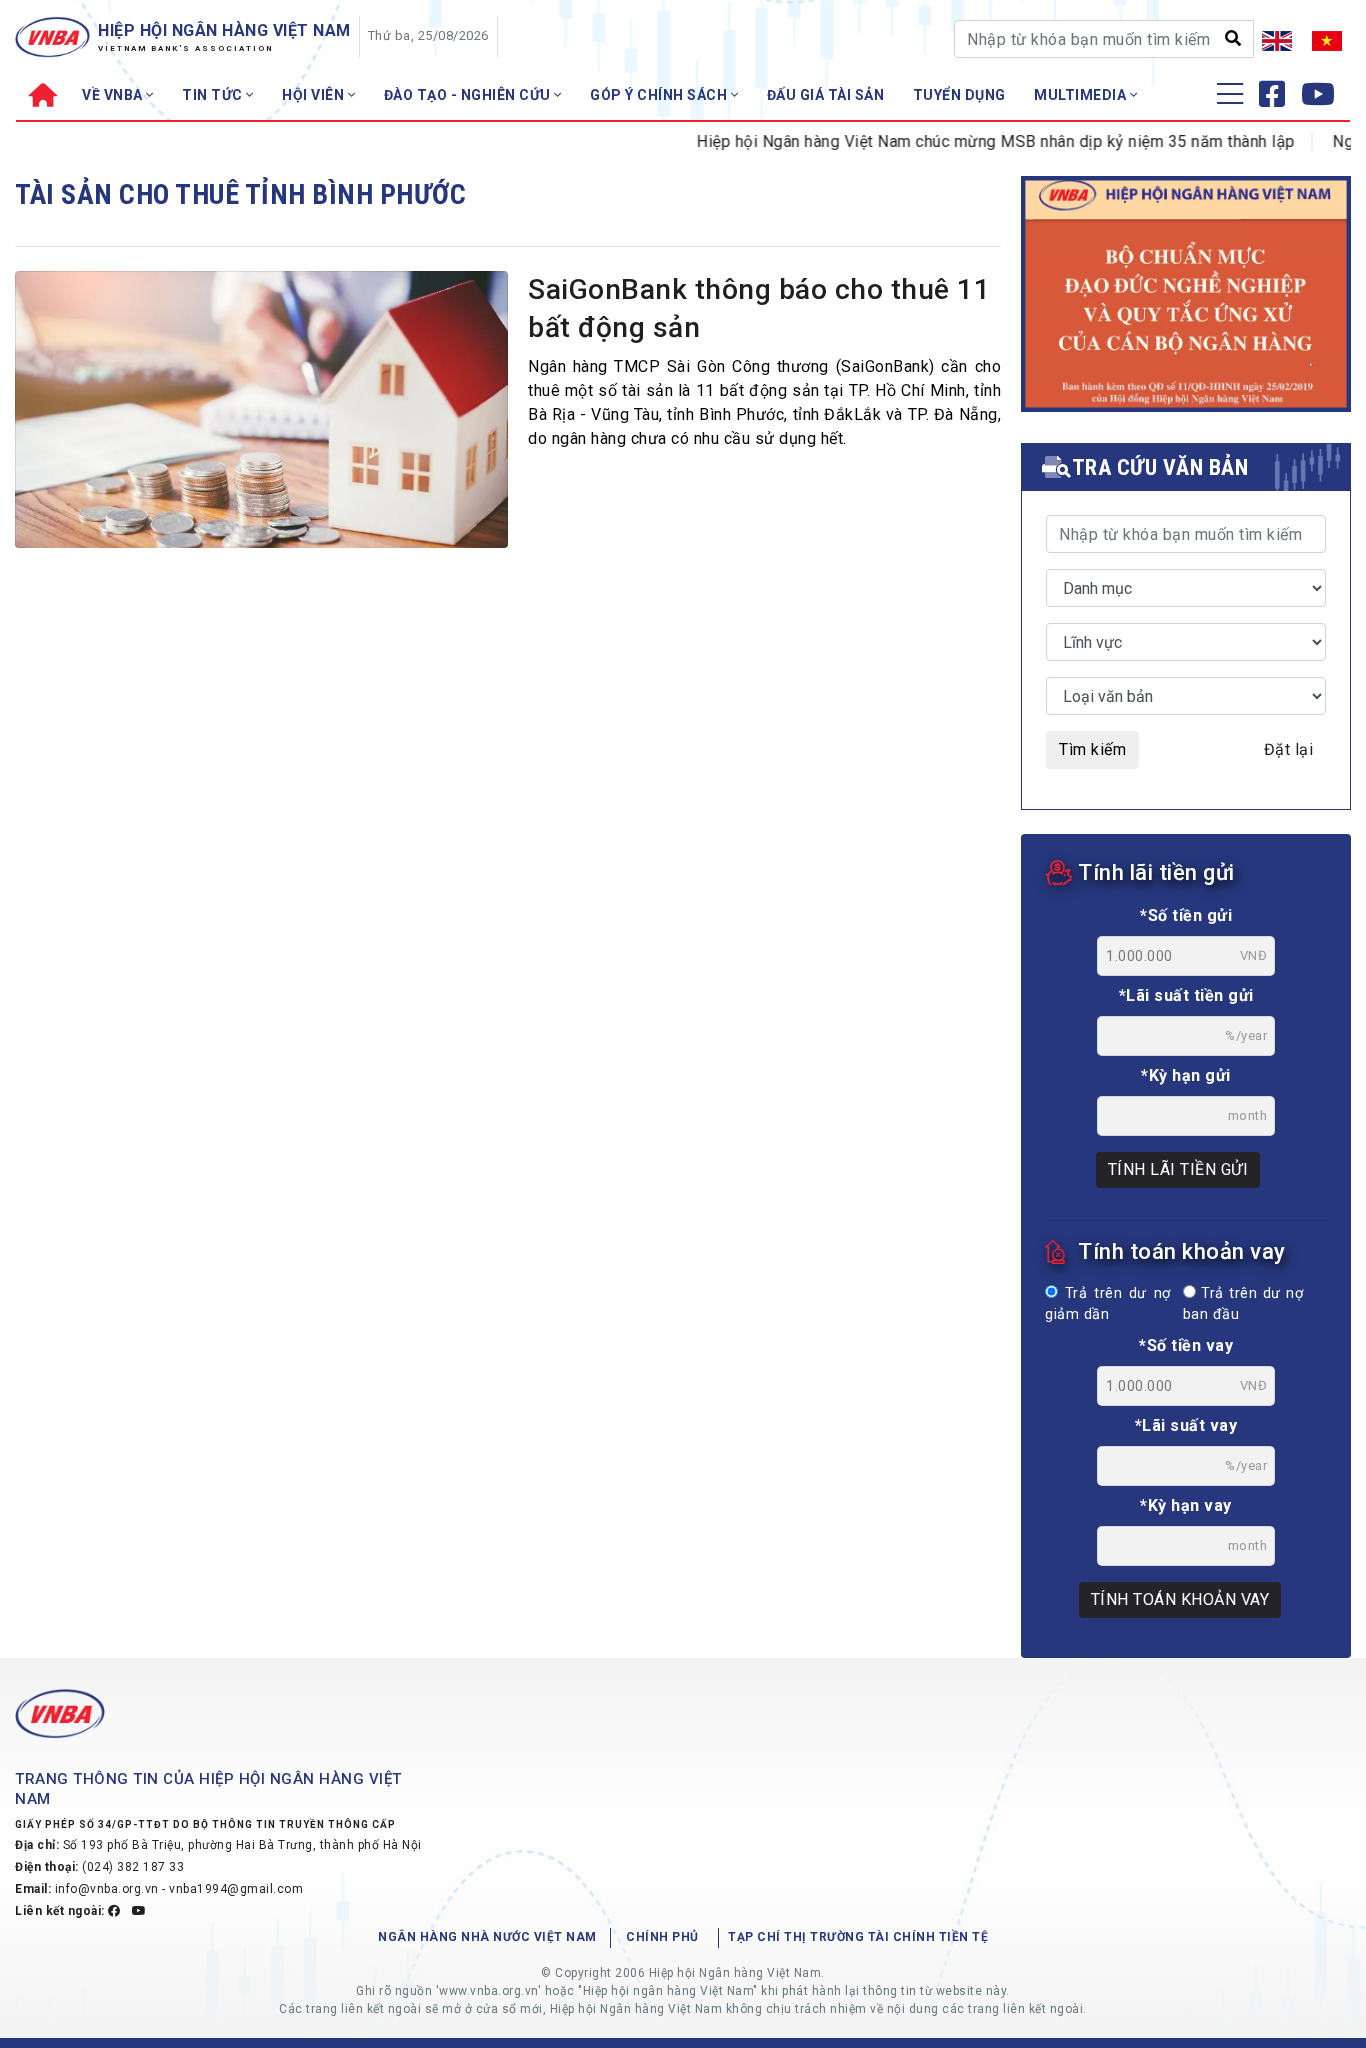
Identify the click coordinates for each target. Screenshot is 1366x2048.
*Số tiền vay (1186, 1345)
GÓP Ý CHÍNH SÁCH (660, 95)
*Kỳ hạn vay (1186, 1505)
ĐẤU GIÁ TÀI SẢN (826, 95)
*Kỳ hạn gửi (1186, 1075)
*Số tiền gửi (1186, 915)
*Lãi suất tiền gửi (1186, 995)
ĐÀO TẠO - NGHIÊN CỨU (469, 95)
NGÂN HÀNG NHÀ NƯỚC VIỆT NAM (487, 1937)
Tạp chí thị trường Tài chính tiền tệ (858, 1937)
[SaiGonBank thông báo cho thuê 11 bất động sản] (261, 415)
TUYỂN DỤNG (959, 95)
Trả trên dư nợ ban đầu (1243, 1304)
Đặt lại (1289, 749)
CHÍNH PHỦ (662, 1937)
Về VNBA (114, 95)
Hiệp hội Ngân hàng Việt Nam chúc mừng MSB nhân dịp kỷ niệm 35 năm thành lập (967, 141)
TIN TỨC (214, 95)
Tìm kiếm (1092, 749)
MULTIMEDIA (1082, 95)
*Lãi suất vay (1186, 1425)
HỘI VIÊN (315, 95)
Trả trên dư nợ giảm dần (1108, 1304)
